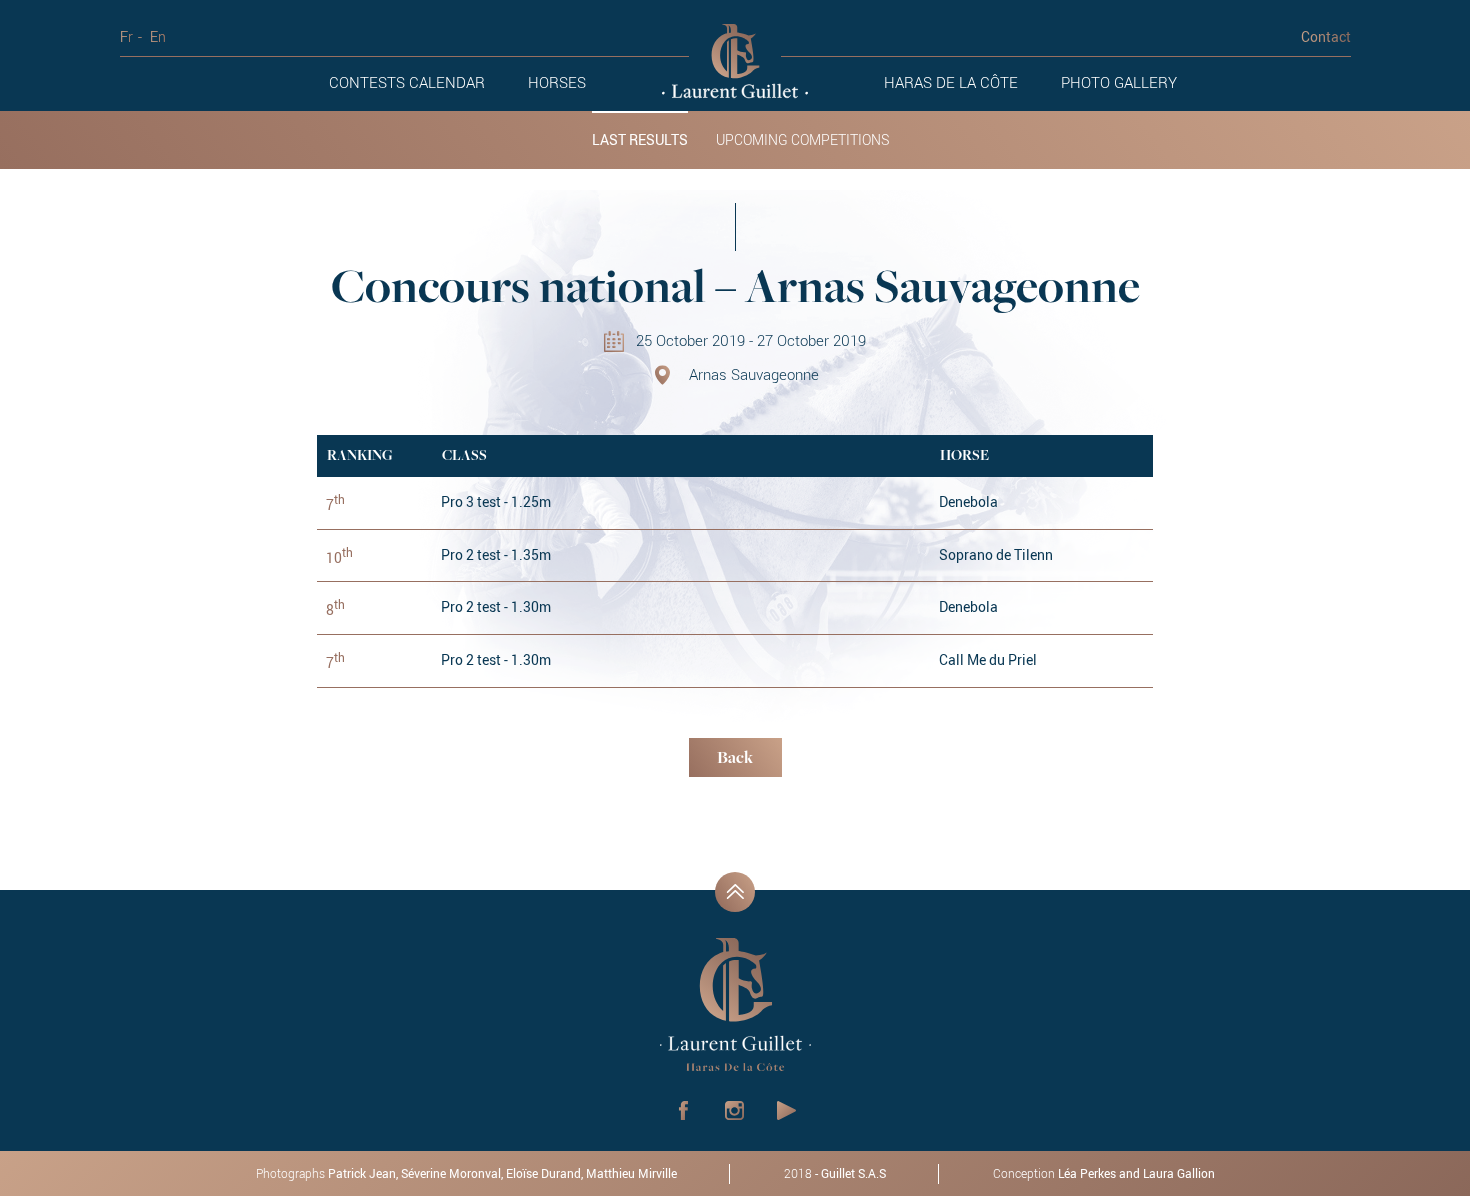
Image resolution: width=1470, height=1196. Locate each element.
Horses (557, 82)
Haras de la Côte (951, 82)
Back (735, 759)
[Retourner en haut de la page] (735, 892)
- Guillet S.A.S (835, 1173)
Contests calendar (407, 82)
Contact (1326, 36)
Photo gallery (1119, 82)
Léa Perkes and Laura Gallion (1136, 1173)
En (158, 36)
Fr (126, 36)
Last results (640, 140)
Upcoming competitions (802, 140)
